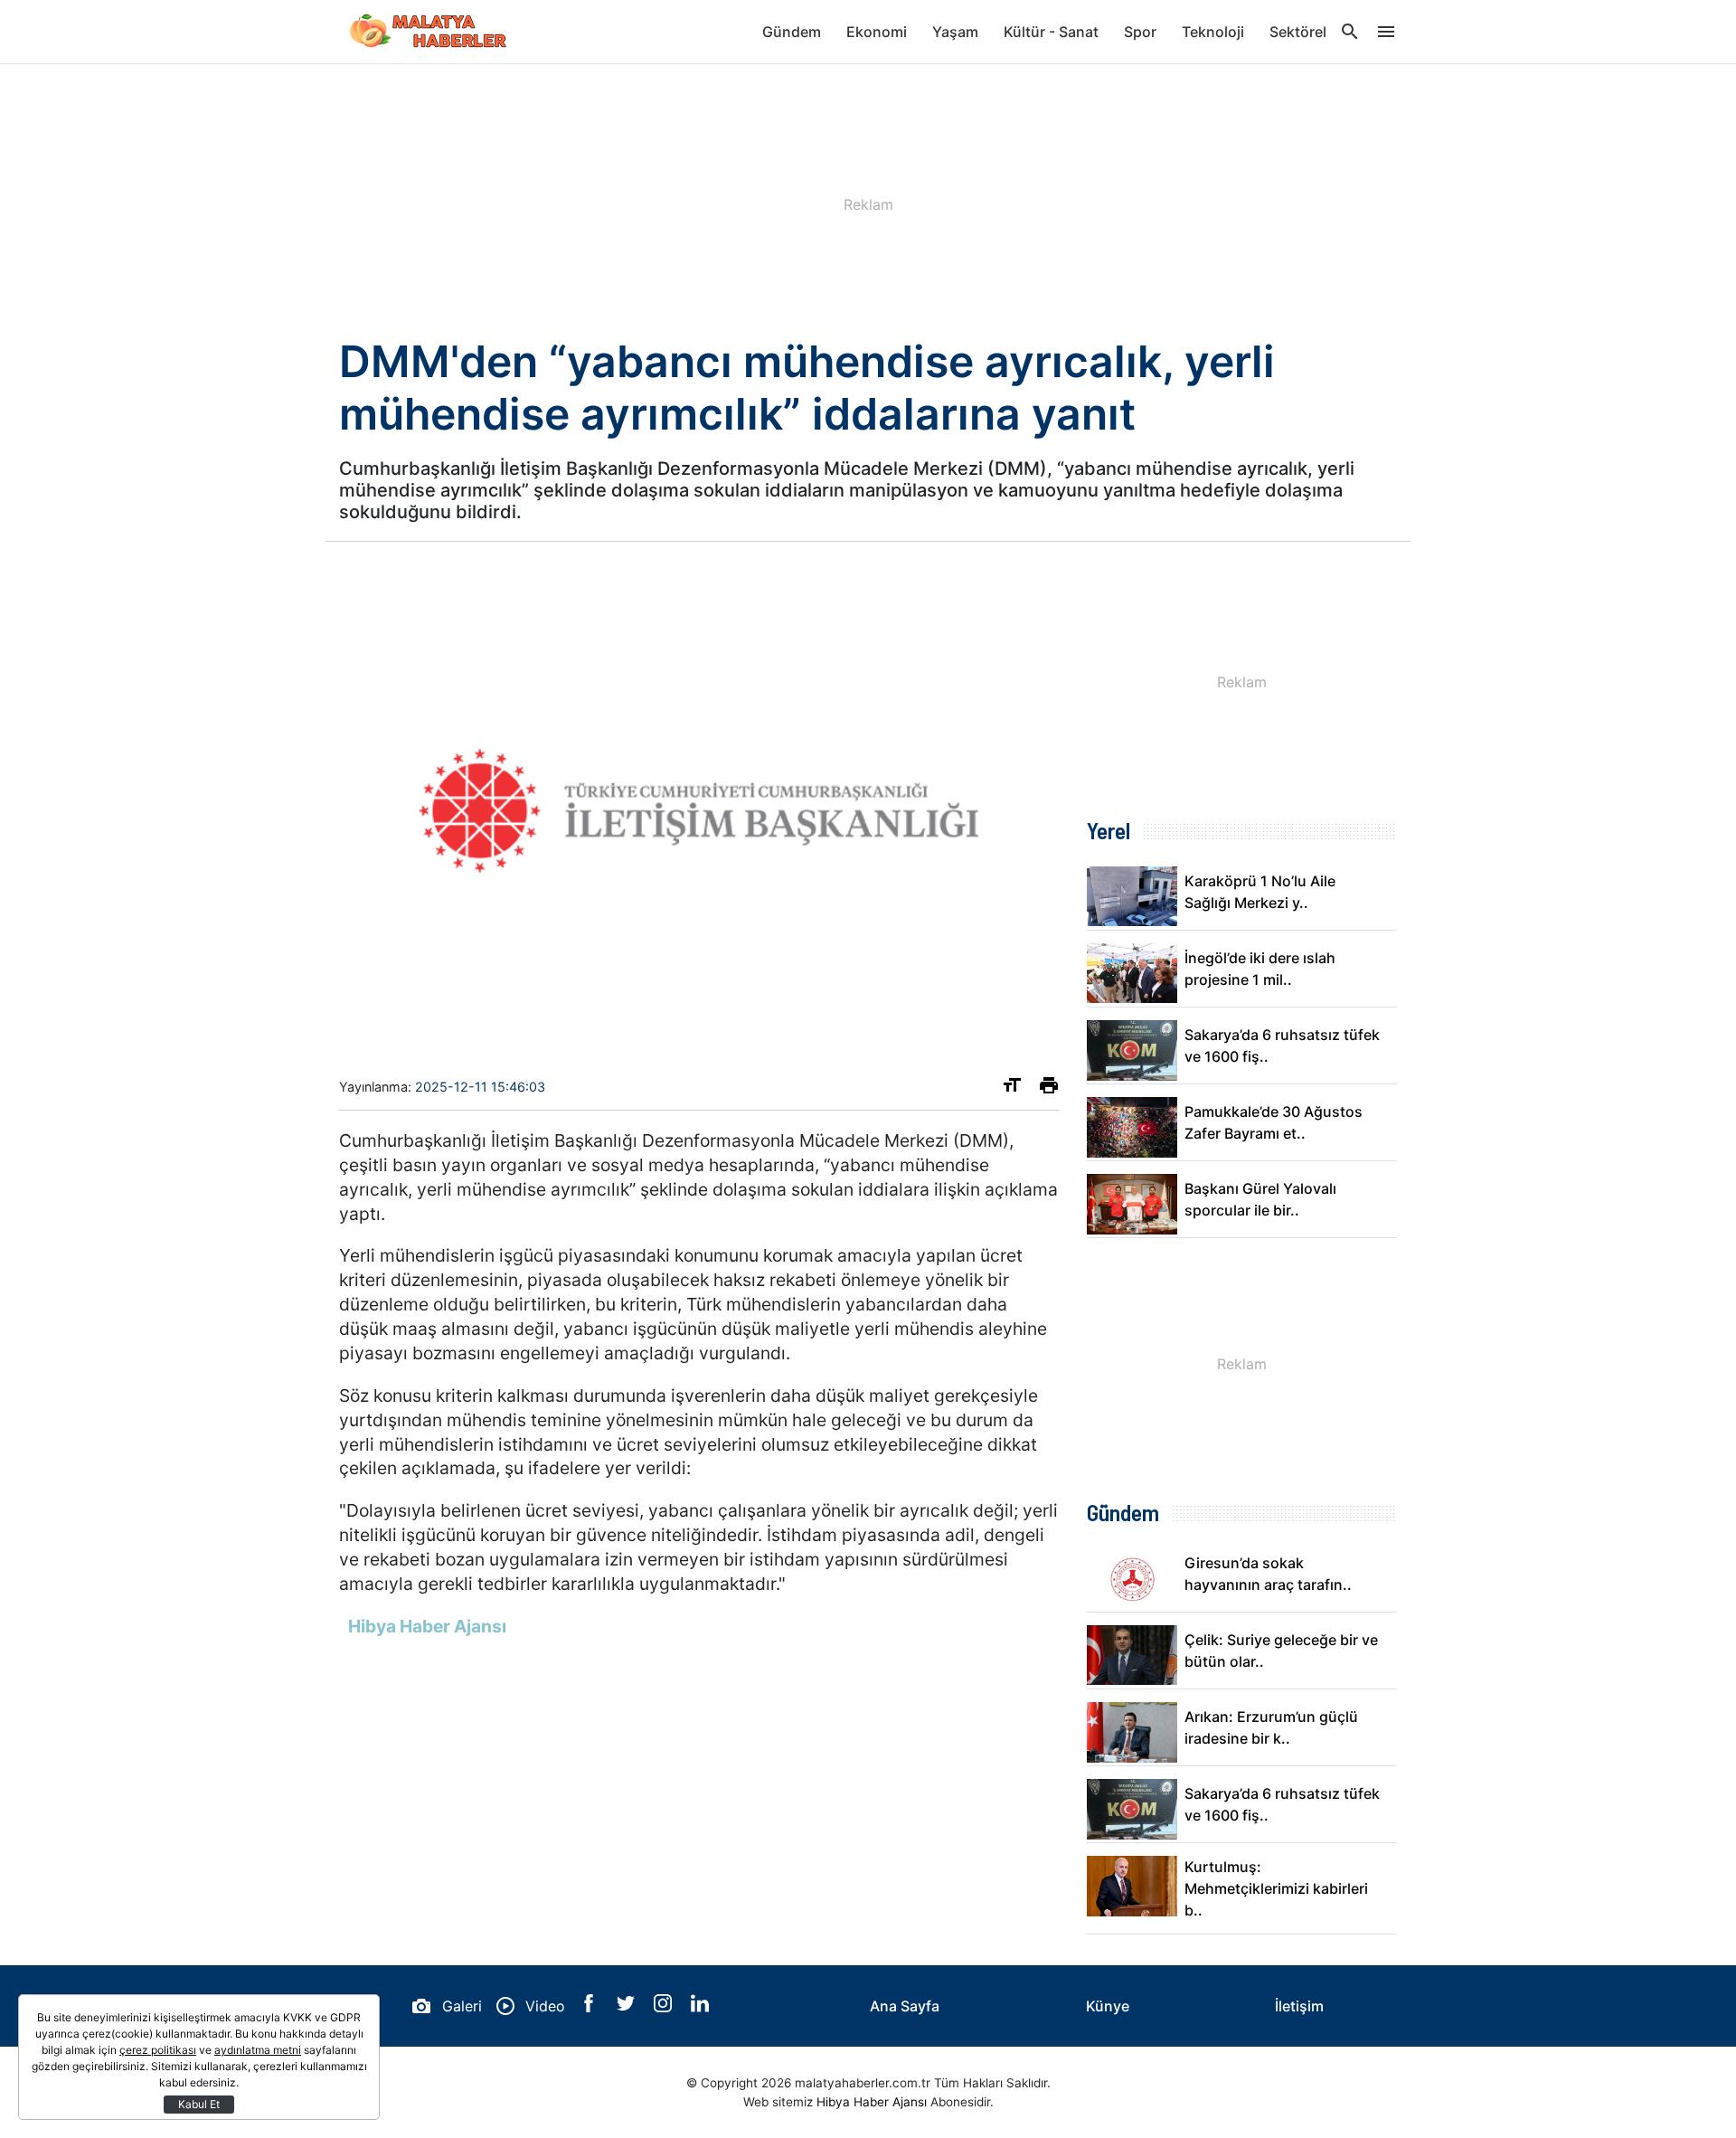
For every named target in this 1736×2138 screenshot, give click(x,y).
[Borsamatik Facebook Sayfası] (591, 2007)
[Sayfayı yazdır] (1049, 1089)
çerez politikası (158, 2050)
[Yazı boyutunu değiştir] (1012, 1089)
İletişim (1299, 2006)
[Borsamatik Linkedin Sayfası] (700, 2007)
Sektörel (1298, 32)
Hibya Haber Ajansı (872, 2102)
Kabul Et (199, 2104)
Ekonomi (877, 32)
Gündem (792, 32)
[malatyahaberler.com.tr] (429, 32)
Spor (1140, 32)
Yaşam (955, 32)
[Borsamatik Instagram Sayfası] (665, 2007)
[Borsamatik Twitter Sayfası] (628, 2007)
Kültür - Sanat (1051, 32)
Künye (1108, 2006)
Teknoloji (1213, 32)
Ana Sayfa (905, 2006)
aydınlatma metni (258, 2050)
